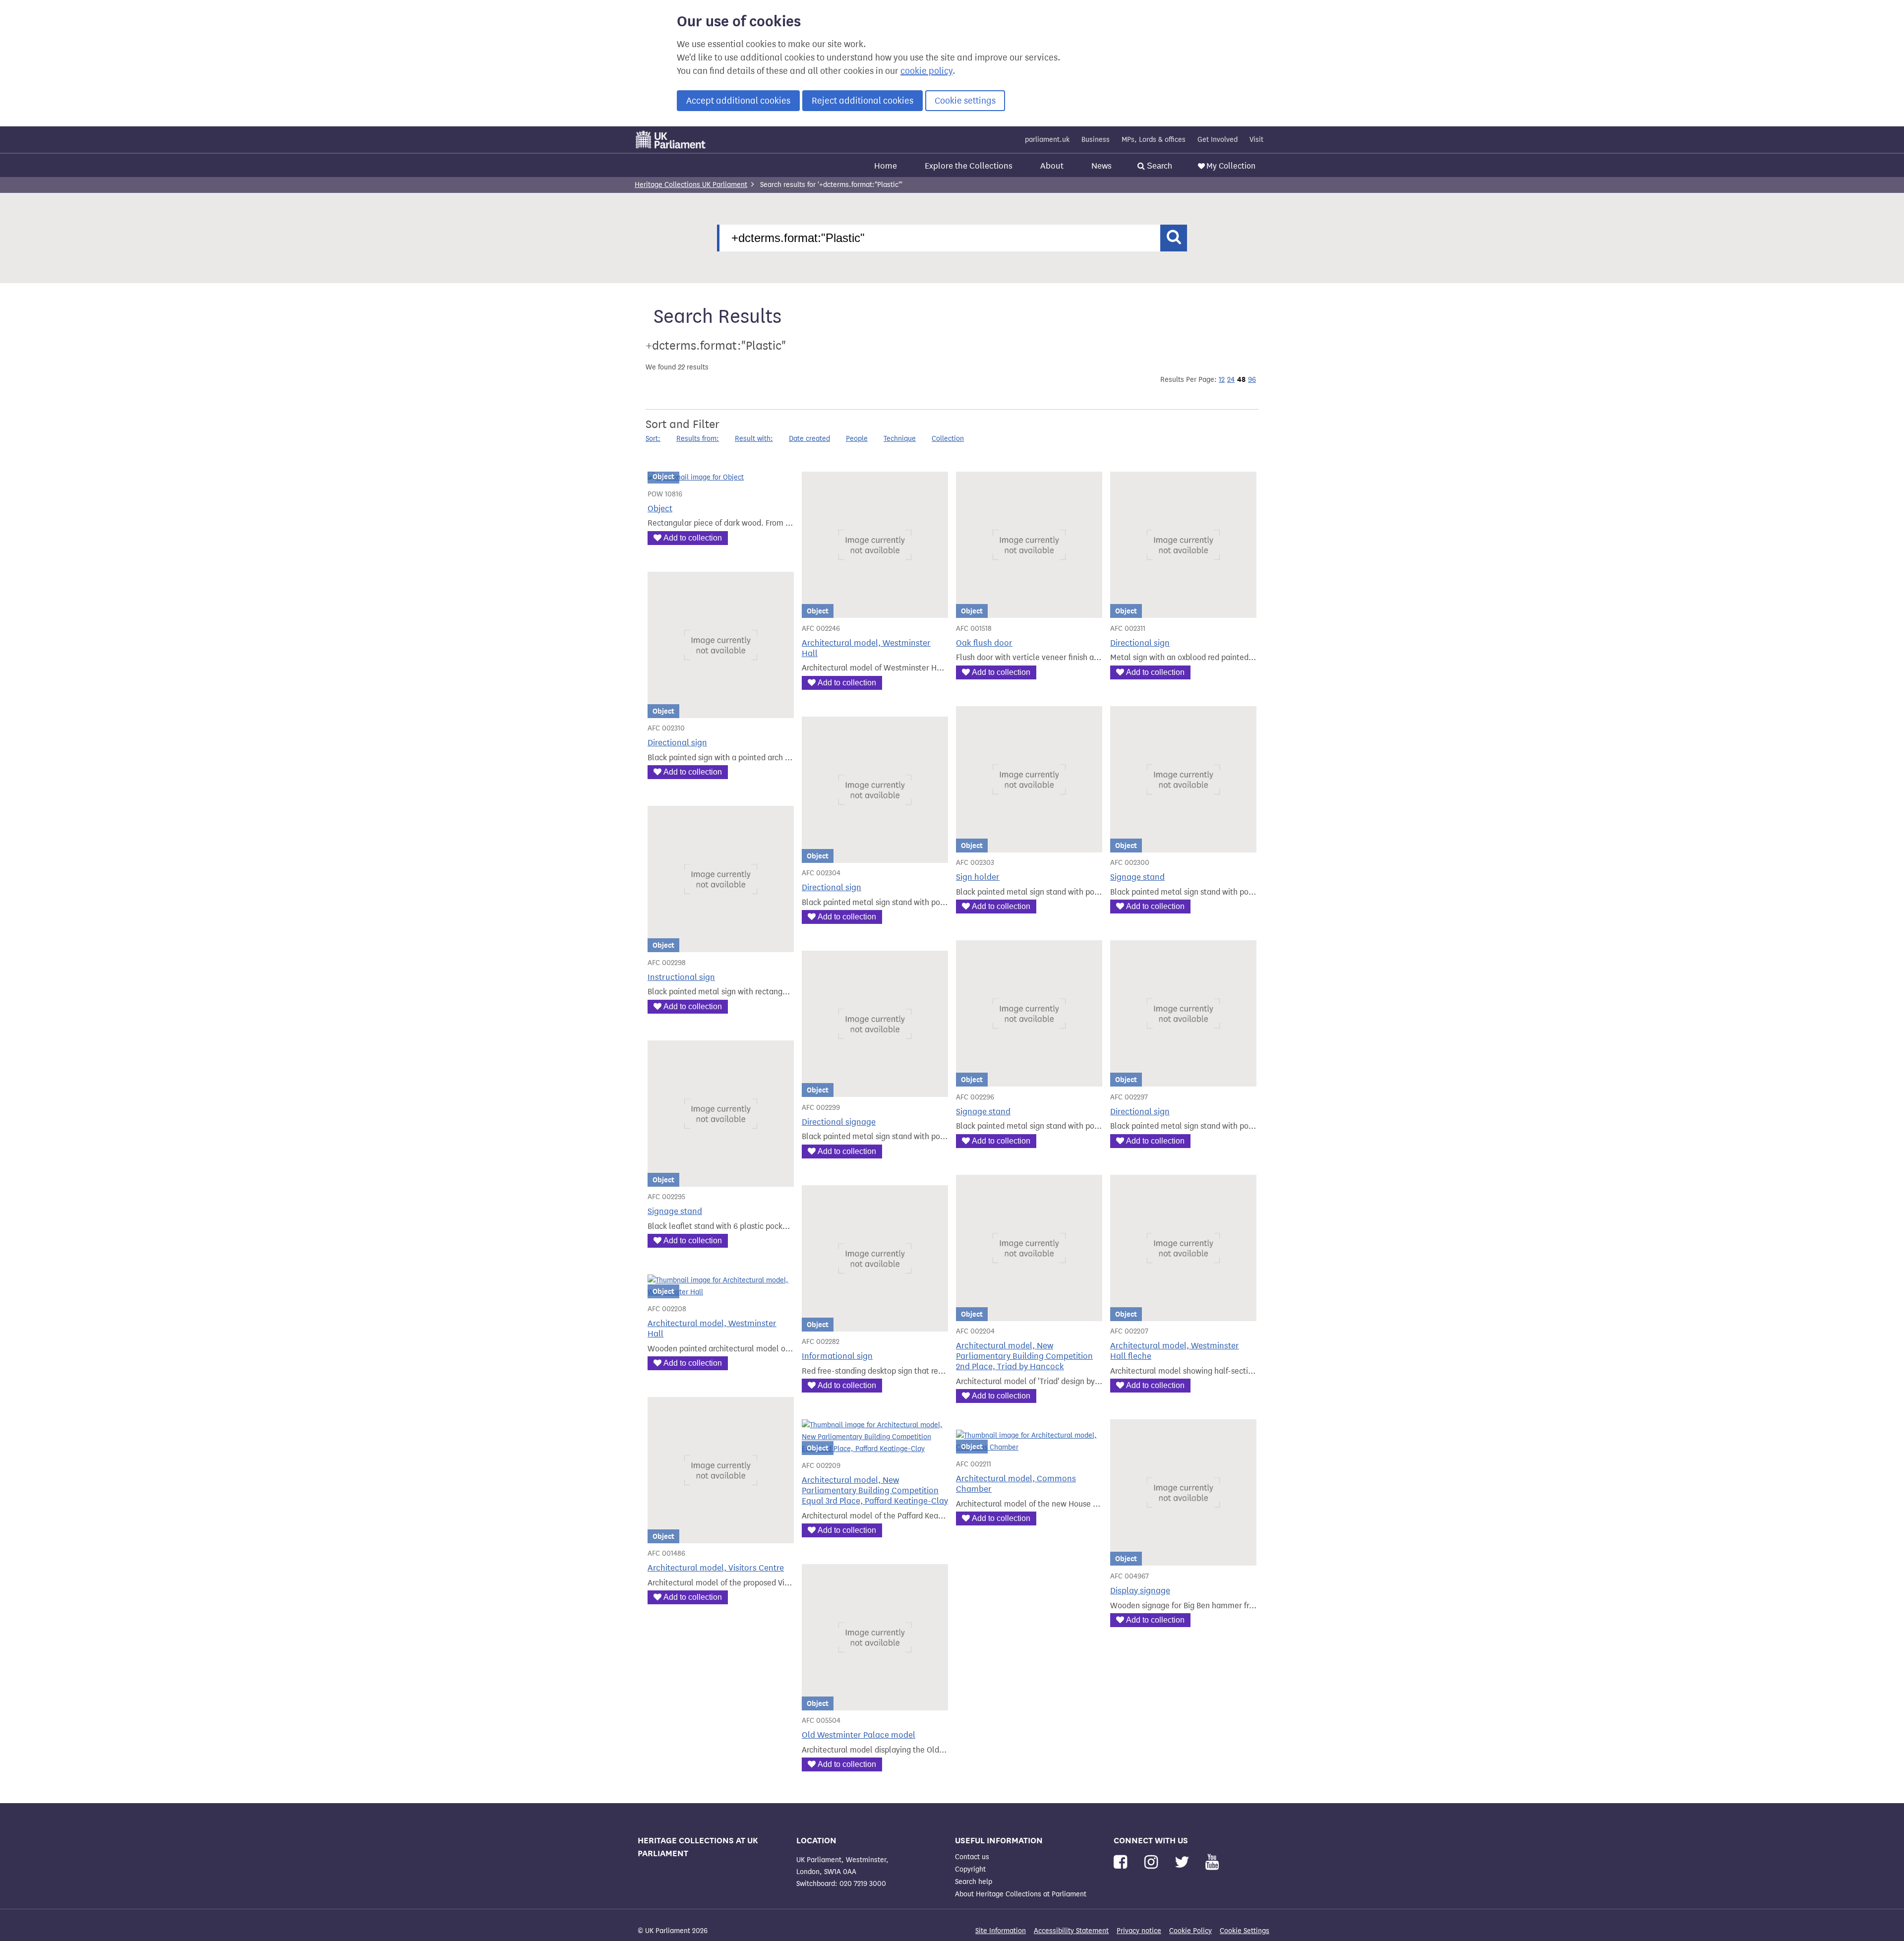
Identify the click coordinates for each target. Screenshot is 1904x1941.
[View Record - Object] (696, 477)
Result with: (754, 439)
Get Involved (1218, 140)
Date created (809, 439)
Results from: (698, 439)
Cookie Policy (1190, 1931)
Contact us (972, 1857)
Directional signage (839, 1122)
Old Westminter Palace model (859, 1735)
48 (1241, 379)
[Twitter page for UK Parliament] (1184, 1862)
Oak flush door (984, 643)
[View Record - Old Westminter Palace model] (875, 1704)
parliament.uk (1047, 140)
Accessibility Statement (1071, 1931)
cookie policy (926, 71)
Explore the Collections (969, 166)
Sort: (653, 439)
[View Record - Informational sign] (875, 1325)
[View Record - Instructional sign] (721, 946)
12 (1222, 380)
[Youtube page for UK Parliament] (1212, 1862)
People (857, 439)
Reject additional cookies (863, 101)
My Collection (1231, 166)
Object (660, 509)
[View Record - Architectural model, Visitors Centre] (721, 1537)
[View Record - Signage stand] (1183, 846)
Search (1159, 166)
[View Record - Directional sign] (1183, 612)
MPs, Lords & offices (1154, 140)
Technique (900, 439)
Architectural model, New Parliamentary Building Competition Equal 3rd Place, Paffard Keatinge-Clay (875, 1490)
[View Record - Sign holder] (1029, 846)
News (1101, 166)
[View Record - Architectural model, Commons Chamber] (1029, 1447)
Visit (1256, 140)
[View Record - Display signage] (1183, 1559)
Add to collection (693, 538)
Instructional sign (681, 977)
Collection (948, 439)
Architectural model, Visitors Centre (716, 1568)
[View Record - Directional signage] (875, 1091)
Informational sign (837, 1356)
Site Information (1001, 1931)
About (1052, 166)
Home (886, 166)
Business (1096, 140)
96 (1252, 380)
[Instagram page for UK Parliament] (1153, 1862)
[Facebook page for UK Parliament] (1122, 1862)
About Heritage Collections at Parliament (1021, 1894)
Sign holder (978, 877)
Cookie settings (965, 101)
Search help (974, 1882)
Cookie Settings (1245, 1931)
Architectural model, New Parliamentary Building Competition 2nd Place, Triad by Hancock (1024, 1356)
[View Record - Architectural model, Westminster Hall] (875, 612)
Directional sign (1140, 643)
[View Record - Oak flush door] (1029, 612)
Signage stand (1137, 877)
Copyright (970, 1869)
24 (1231, 380)
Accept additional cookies (738, 101)
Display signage (1140, 1591)
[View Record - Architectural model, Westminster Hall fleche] (1183, 1315)
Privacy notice (1139, 1931)
